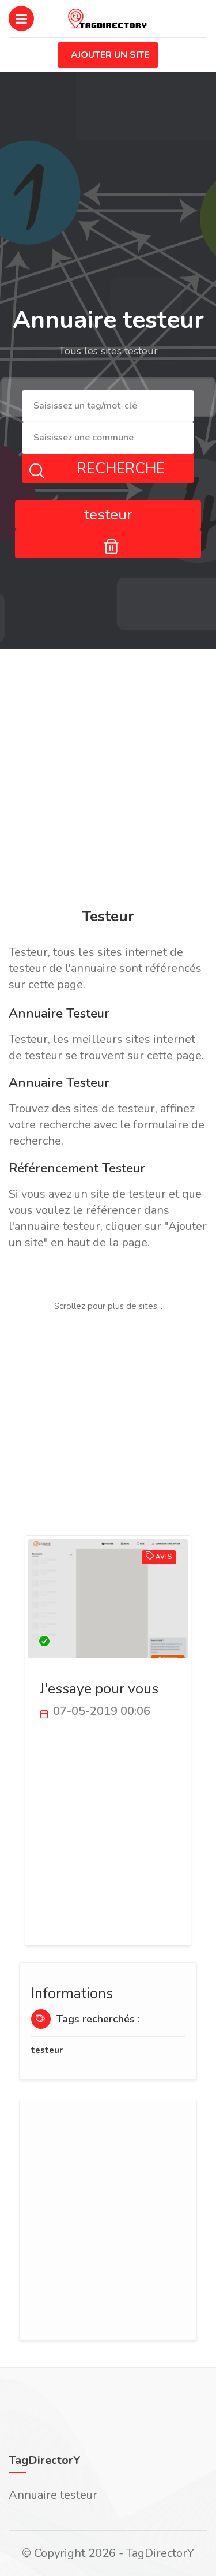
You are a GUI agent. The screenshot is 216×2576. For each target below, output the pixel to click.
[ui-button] (108, 544)
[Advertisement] (108, 781)
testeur (47, 2050)
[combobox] (108, 406)
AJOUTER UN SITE (110, 55)
